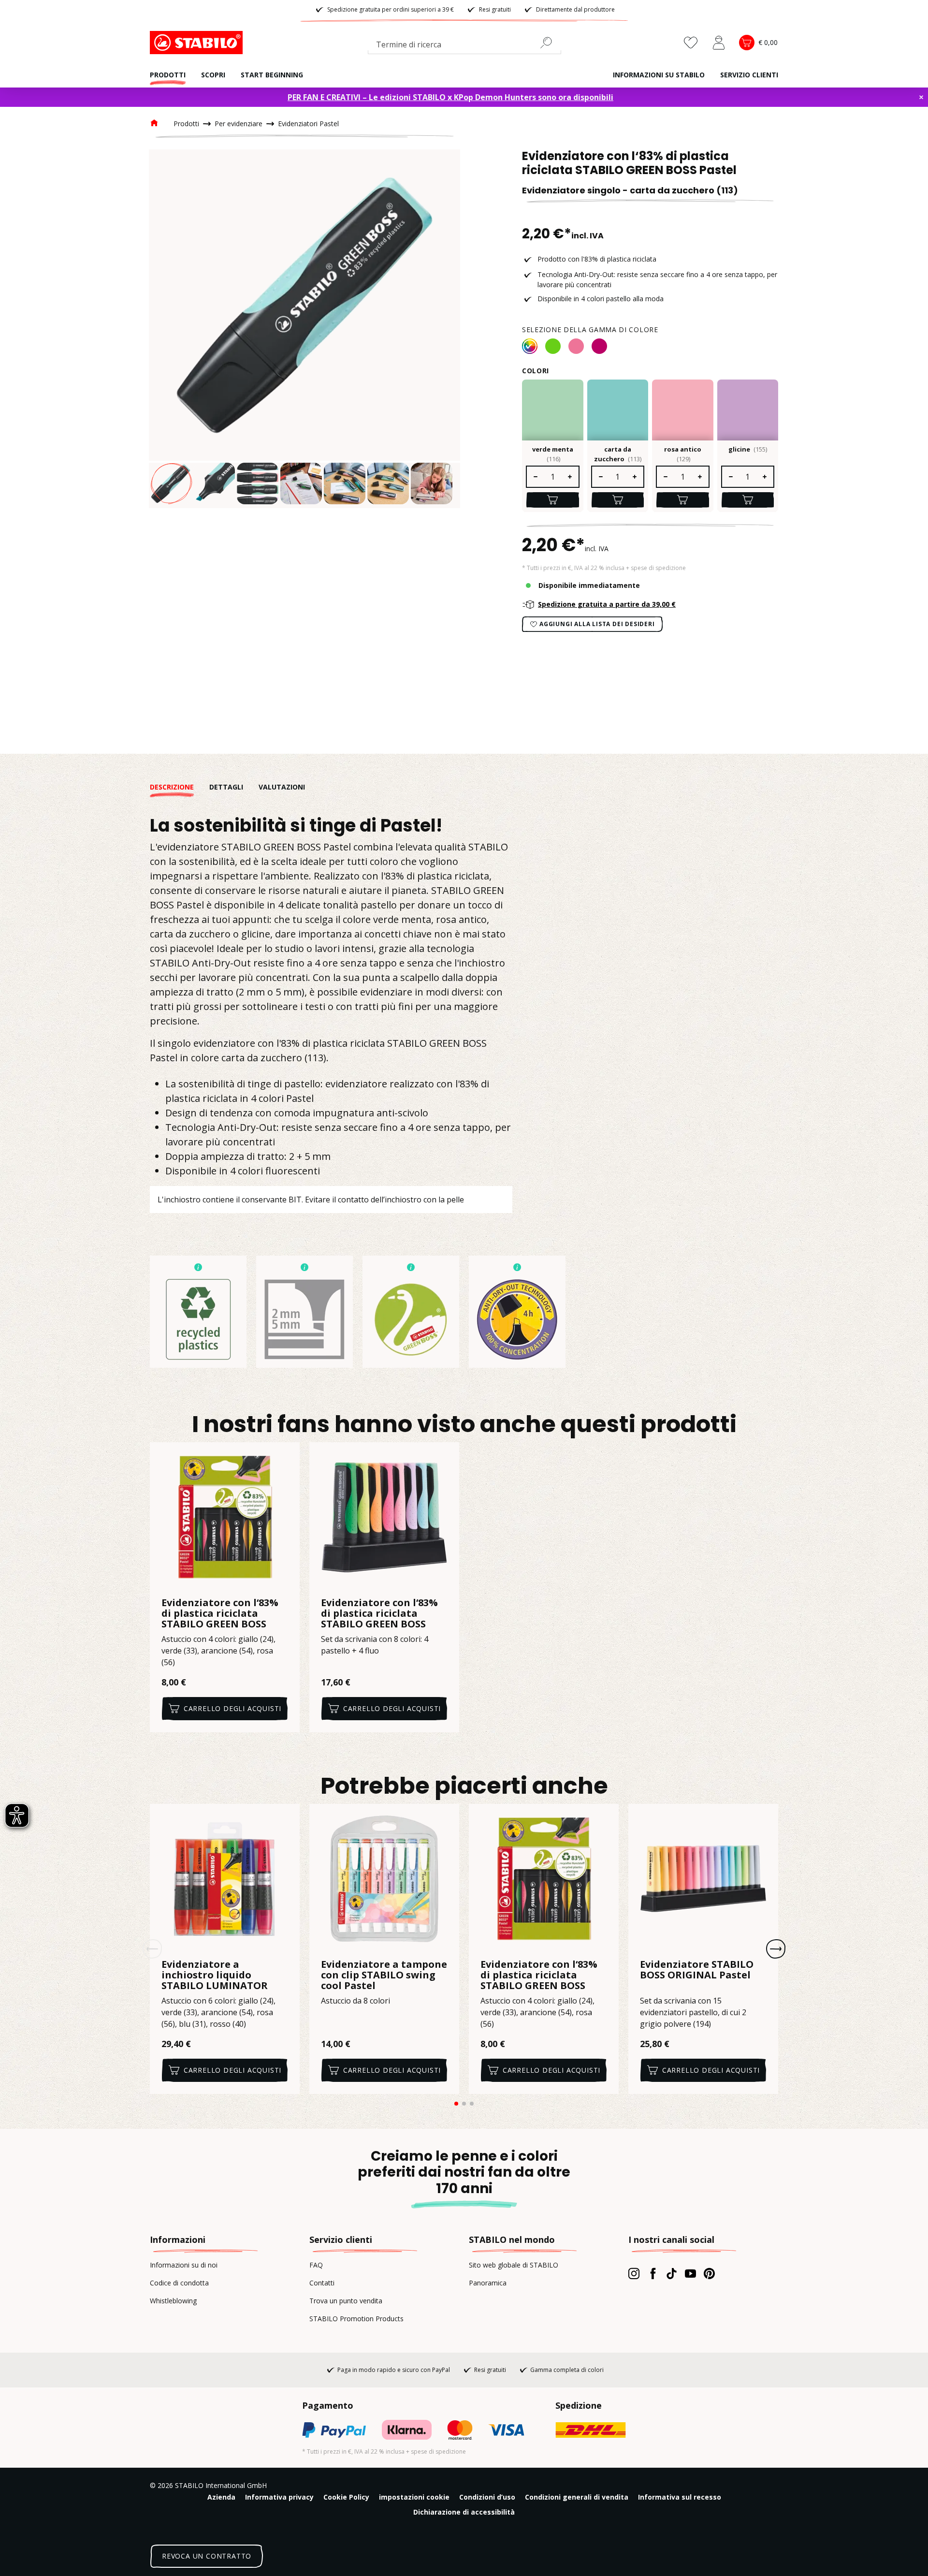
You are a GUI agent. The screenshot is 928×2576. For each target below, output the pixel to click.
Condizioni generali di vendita (577, 2497)
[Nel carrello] (553, 500)
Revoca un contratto (207, 2556)
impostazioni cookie (414, 2497)
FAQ (316, 2265)
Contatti (322, 2283)
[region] (304, 329)
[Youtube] (690, 2273)
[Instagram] (634, 2273)
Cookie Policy (346, 2497)
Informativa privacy (279, 2497)
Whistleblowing (173, 2301)
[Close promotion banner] (921, 97)
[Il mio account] (719, 43)
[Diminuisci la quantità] (535, 477)
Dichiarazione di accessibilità (464, 2512)
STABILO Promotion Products (356, 2319)
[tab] (180, 787)
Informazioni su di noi (184, 2265)
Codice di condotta (179, 2283)
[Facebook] (653, 2273)
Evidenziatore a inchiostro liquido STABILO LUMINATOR (215, 1975)
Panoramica (488, 2283)
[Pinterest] (709, 2273)
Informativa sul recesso (680, 2497)
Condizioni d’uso (487, 2497)
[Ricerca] (550, 43)
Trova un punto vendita (346, 2301)
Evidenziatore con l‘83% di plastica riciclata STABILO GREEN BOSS (220, 1613)
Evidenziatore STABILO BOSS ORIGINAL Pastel (697, 1970)
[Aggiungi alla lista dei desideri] (286, 1456)
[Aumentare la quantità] (570, 477)
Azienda (221, 2497)
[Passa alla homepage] (198, 43)
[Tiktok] (672, 2273)
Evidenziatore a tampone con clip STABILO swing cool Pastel (384, 1975)
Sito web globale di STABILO (514, 2265)
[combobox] (464, 46)
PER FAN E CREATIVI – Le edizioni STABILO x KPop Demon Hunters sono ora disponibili (450, 97)
